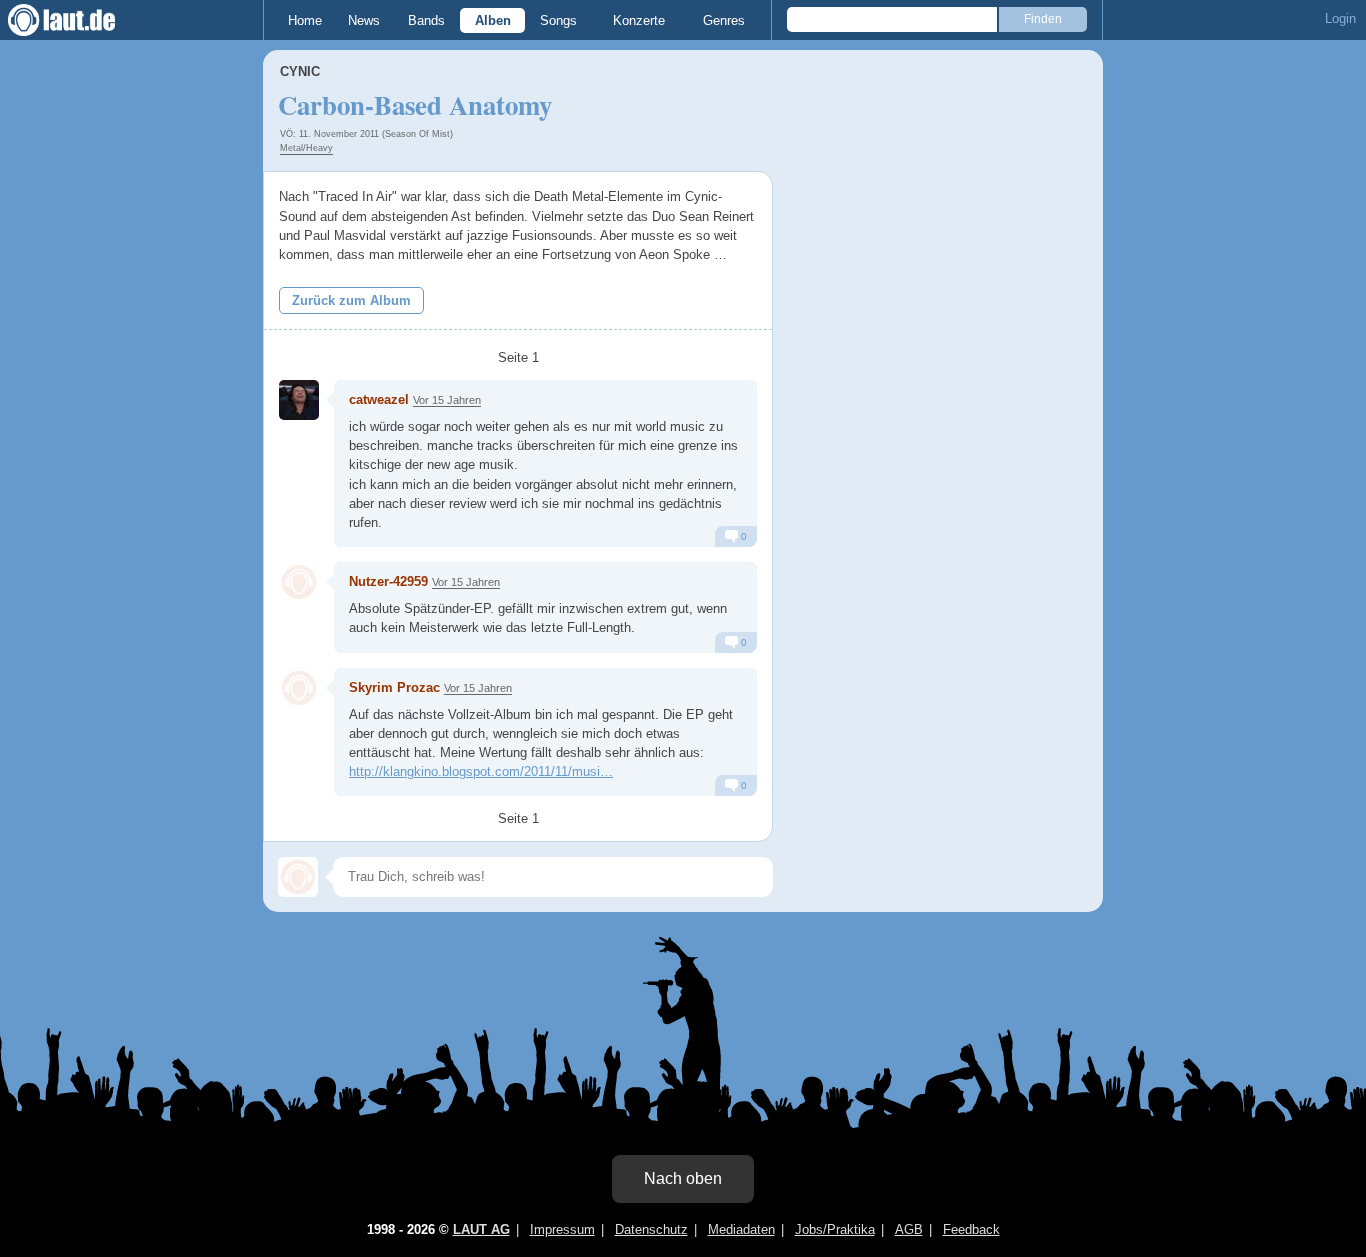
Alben (493, 20)
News (364, 20)
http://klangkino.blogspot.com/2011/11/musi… (481, 771)
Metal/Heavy (306, 148)
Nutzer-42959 (388, 581)
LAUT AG (481, 1229)
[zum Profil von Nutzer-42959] (299, 582)
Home (305, 20)
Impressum (562, 1229)
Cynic (300, 71)
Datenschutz (651, 1229)
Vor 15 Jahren (447, 400)
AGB (909, 1229)
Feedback (971, 1229)
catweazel (379, 399)
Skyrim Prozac (394, 687)
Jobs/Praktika (835, 1229)
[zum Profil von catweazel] (299, 400)
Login (1340, 18)
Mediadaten (741, 1229)
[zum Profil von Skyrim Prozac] (299, 688)
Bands (426, 20)
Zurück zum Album (351, 300)
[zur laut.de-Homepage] (80, 20)
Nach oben (683, 1178)
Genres (724, 20)
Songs (558, 20)
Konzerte (639, 20)
